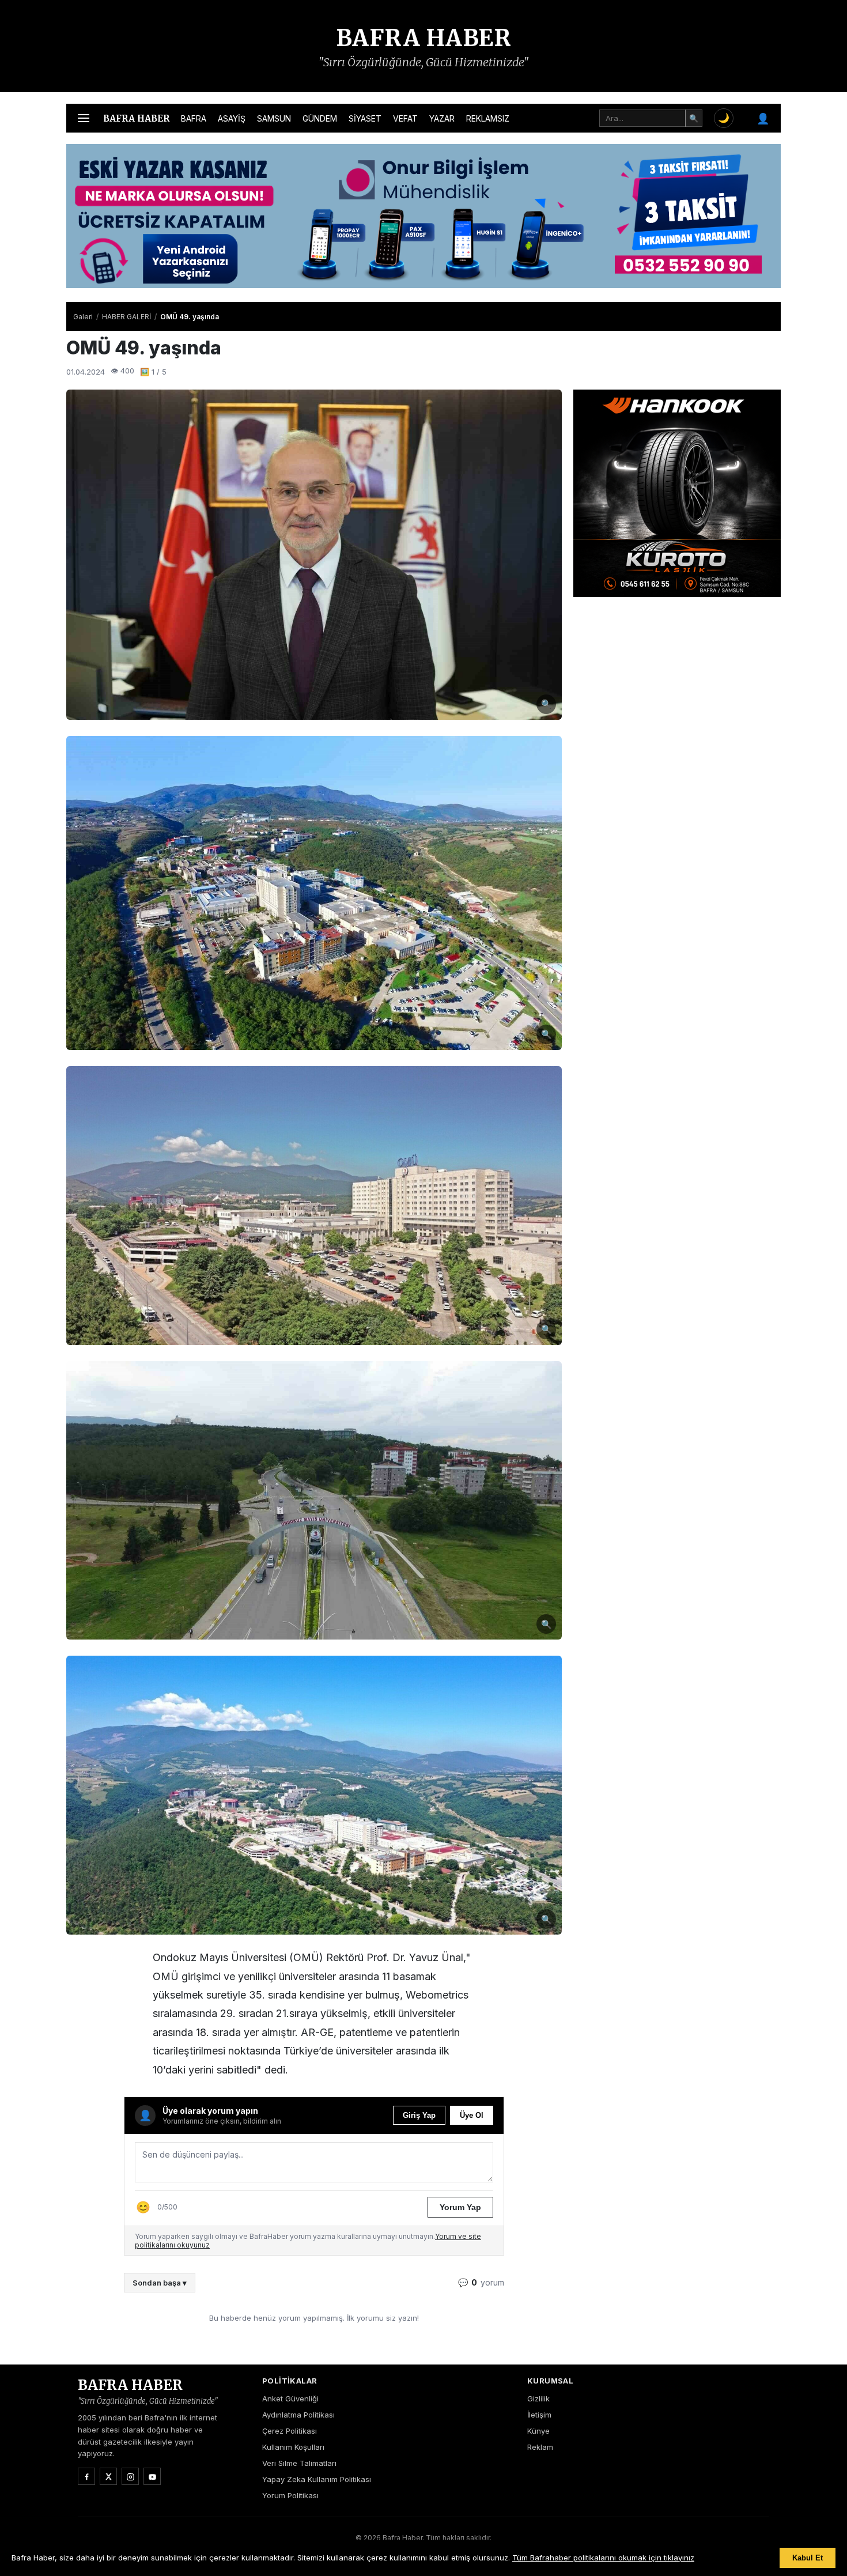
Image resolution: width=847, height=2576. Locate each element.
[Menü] (84, 118)
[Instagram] (130, 2476)
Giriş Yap (419, 2115)
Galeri (83, 317)
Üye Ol (472, 2115)
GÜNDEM (320, 118)
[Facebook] (86, 2476)
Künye (538, 2431)
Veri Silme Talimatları (299, 2463)
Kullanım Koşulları (293, 2447)
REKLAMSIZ (488, 118)
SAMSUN (274, 118)
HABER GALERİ (126, 317)
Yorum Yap (460, 2207)
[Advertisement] (677, 680)
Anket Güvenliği (290, 2399)
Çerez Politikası (290, 2431)
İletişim (539, 2415)
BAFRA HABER (424, 38)
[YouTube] (152, 2476)
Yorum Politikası (290, 2495)
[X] (108, 2476)
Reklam (540, 2447)
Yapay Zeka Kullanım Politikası (317, 2479)
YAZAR (442, 118)
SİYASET (365, 118)
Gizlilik (538, 2399)
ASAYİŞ (232, 118)
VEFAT (405, 118)
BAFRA (194, 118)
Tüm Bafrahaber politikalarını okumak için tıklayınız (603, 2558)
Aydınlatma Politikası (298, 2415)
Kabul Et (808, 2558)
